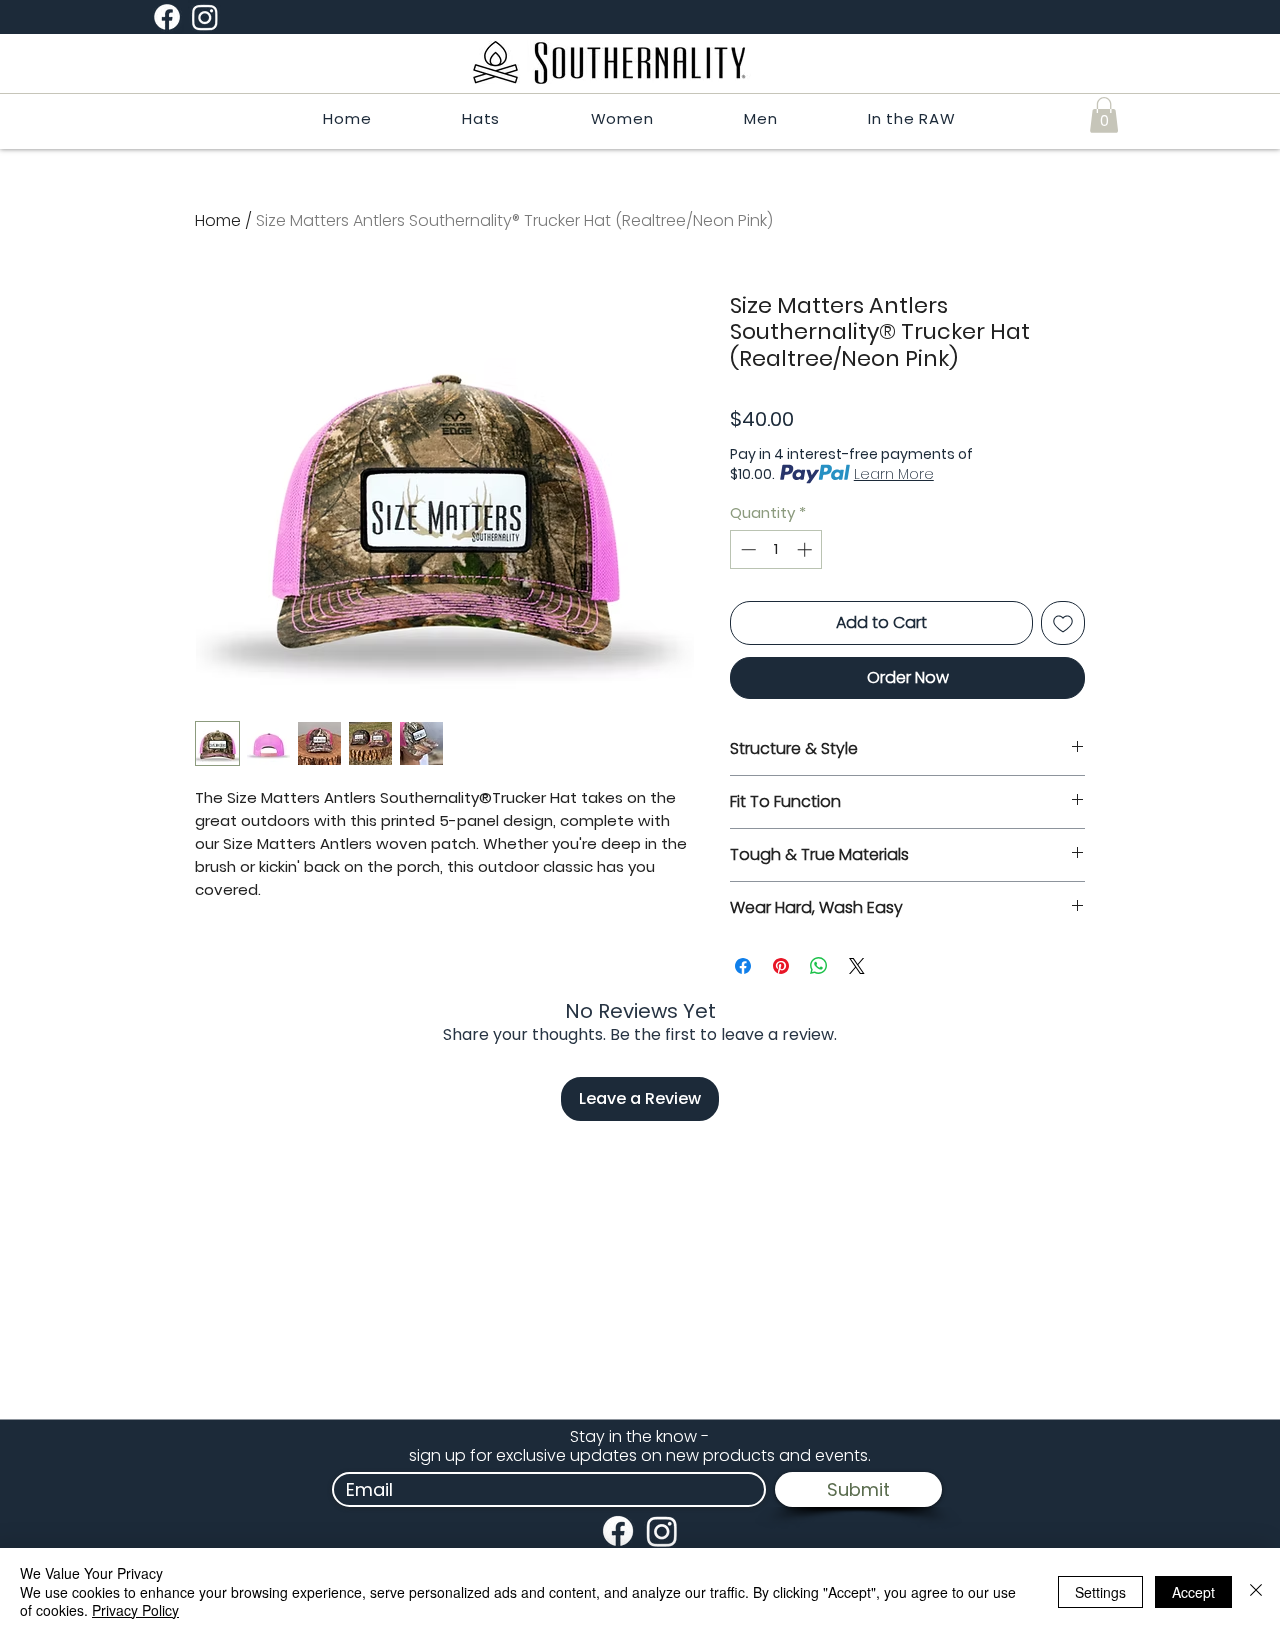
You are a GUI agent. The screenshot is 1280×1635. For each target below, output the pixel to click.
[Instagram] (205, 17)
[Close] (1256, 1591)
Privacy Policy (135, 1610)
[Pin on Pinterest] (781, 966)
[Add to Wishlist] (1063, 623)
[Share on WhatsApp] (819, 966)
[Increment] (806, 549)
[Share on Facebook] (743, 966)
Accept (1193, 1592)
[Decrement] (746, 549)
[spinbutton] (776, 549)
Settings (1100, 1592)
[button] (1104, 115)
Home (218, 220)
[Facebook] (167, 17)
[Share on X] (857, 966)
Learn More (894, 474)
